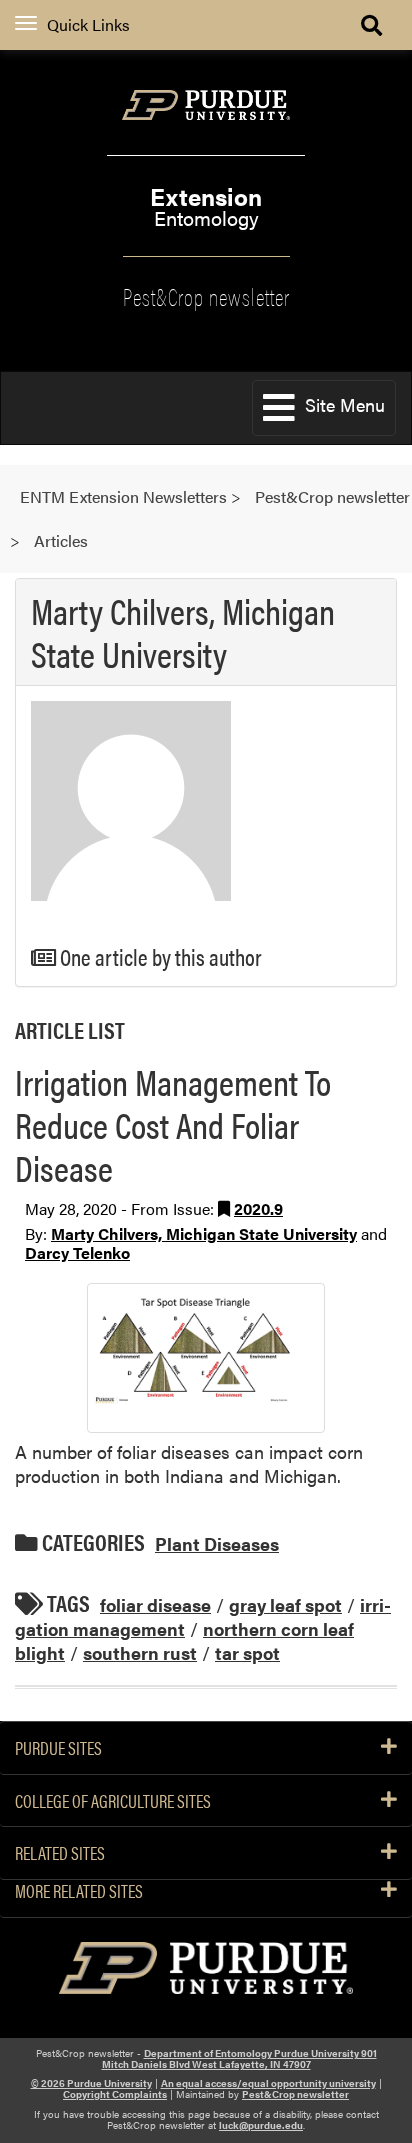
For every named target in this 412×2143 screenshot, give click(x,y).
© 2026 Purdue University (91, 2083)
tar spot (247, 1652)
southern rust (140, 1652)
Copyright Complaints (115, 2094)
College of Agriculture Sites (113, 1801)
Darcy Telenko (77, 1252)
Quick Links (88, 24)
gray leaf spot (285, 1604)
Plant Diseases (217, 1543)
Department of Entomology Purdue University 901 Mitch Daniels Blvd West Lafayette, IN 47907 (239, 2058)
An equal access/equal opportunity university (268, 2083)
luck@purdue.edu (261, 2125)
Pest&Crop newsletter (206, 295)
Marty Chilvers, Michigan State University (204, 1233)
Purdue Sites (58, 1748)
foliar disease (155, 1604)
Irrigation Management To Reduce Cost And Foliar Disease (173, 1124)
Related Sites (60, 1853)
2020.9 (258, 1208)
